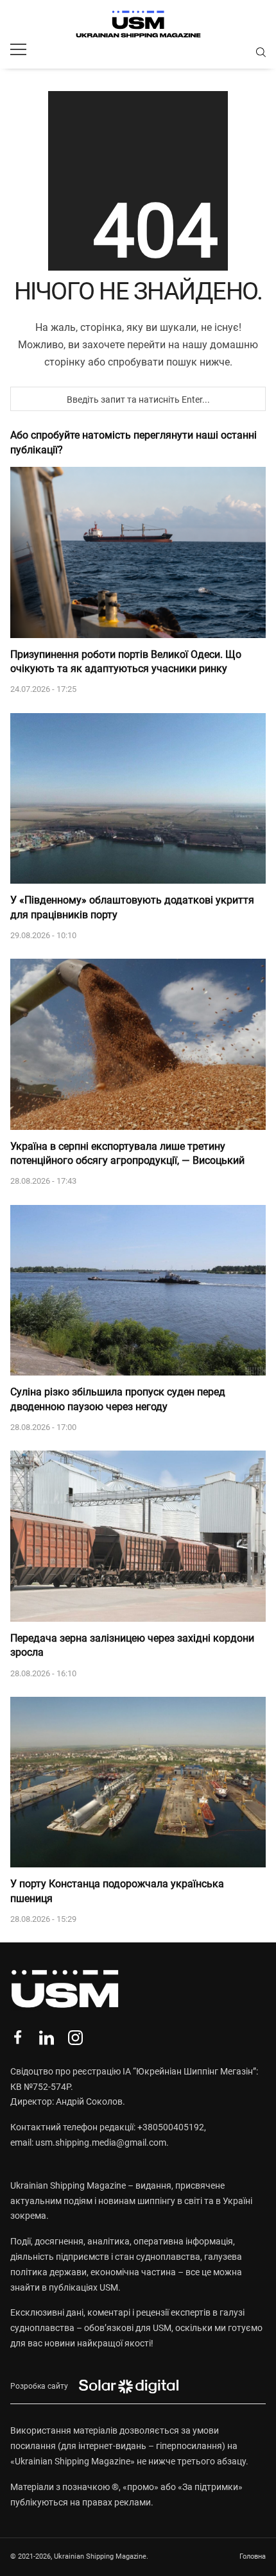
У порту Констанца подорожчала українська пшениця (117, 1891)
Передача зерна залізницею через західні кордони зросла (132, 1645)
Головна (253, 2556)
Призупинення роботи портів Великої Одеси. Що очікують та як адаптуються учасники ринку (126, 661)
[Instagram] (75, 2038)
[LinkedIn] (47, 2038)
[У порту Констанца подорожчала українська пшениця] (138, 1782)
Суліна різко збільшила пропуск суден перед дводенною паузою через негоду (118, 1399)
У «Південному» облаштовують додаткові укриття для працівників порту (132, 907)
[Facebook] (18, 2038)
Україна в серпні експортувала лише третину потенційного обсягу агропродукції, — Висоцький (127, 1153)
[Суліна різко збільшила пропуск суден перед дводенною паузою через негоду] (138, 1291)
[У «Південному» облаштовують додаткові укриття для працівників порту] (138, 799)
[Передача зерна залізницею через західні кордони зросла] (138, 1536)
